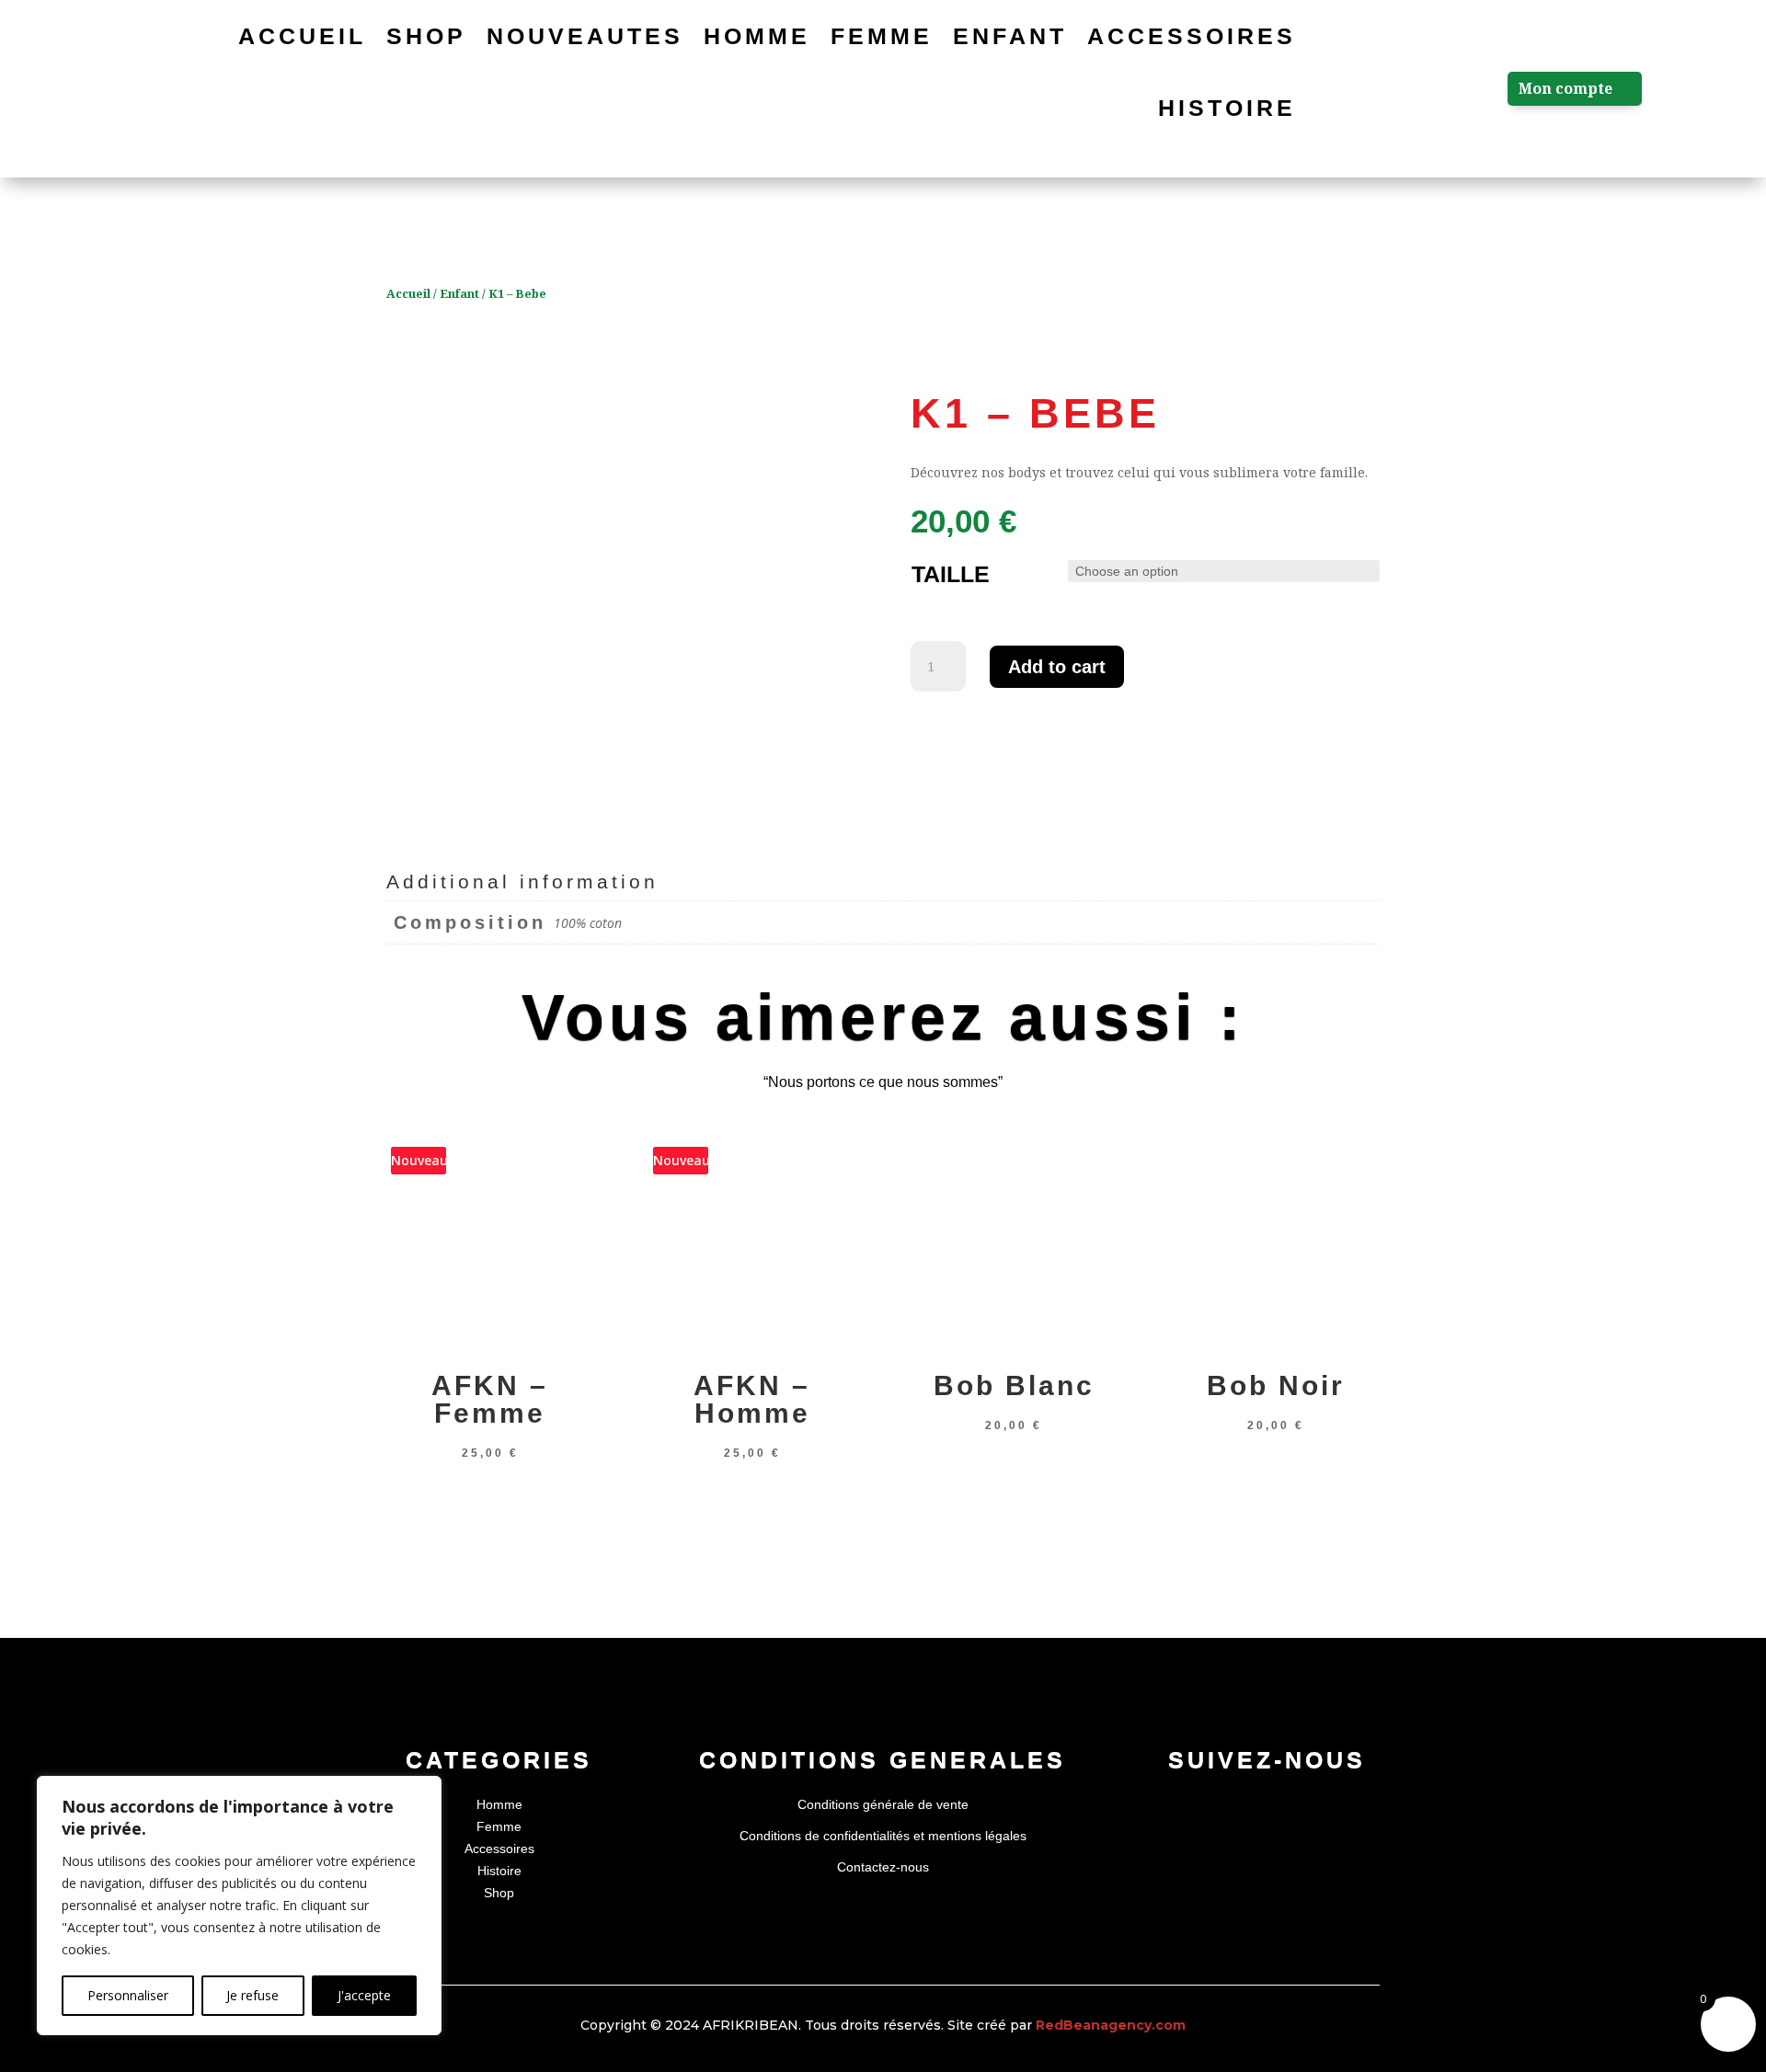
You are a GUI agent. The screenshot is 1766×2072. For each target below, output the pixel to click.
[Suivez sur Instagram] (1267, 1809)
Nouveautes (585, 36)
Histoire (1227, 108)
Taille (951, 574)
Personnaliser (128, 1995)
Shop (426, 36)
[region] (239, 1906)
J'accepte (364, 1995)
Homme (757, 36)
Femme (882, 36)
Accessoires (1192, 36)
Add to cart (1057, 667)
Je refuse (252, 1995)
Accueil (302, 36)
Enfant (1010, 36)
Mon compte (1565, 88)
